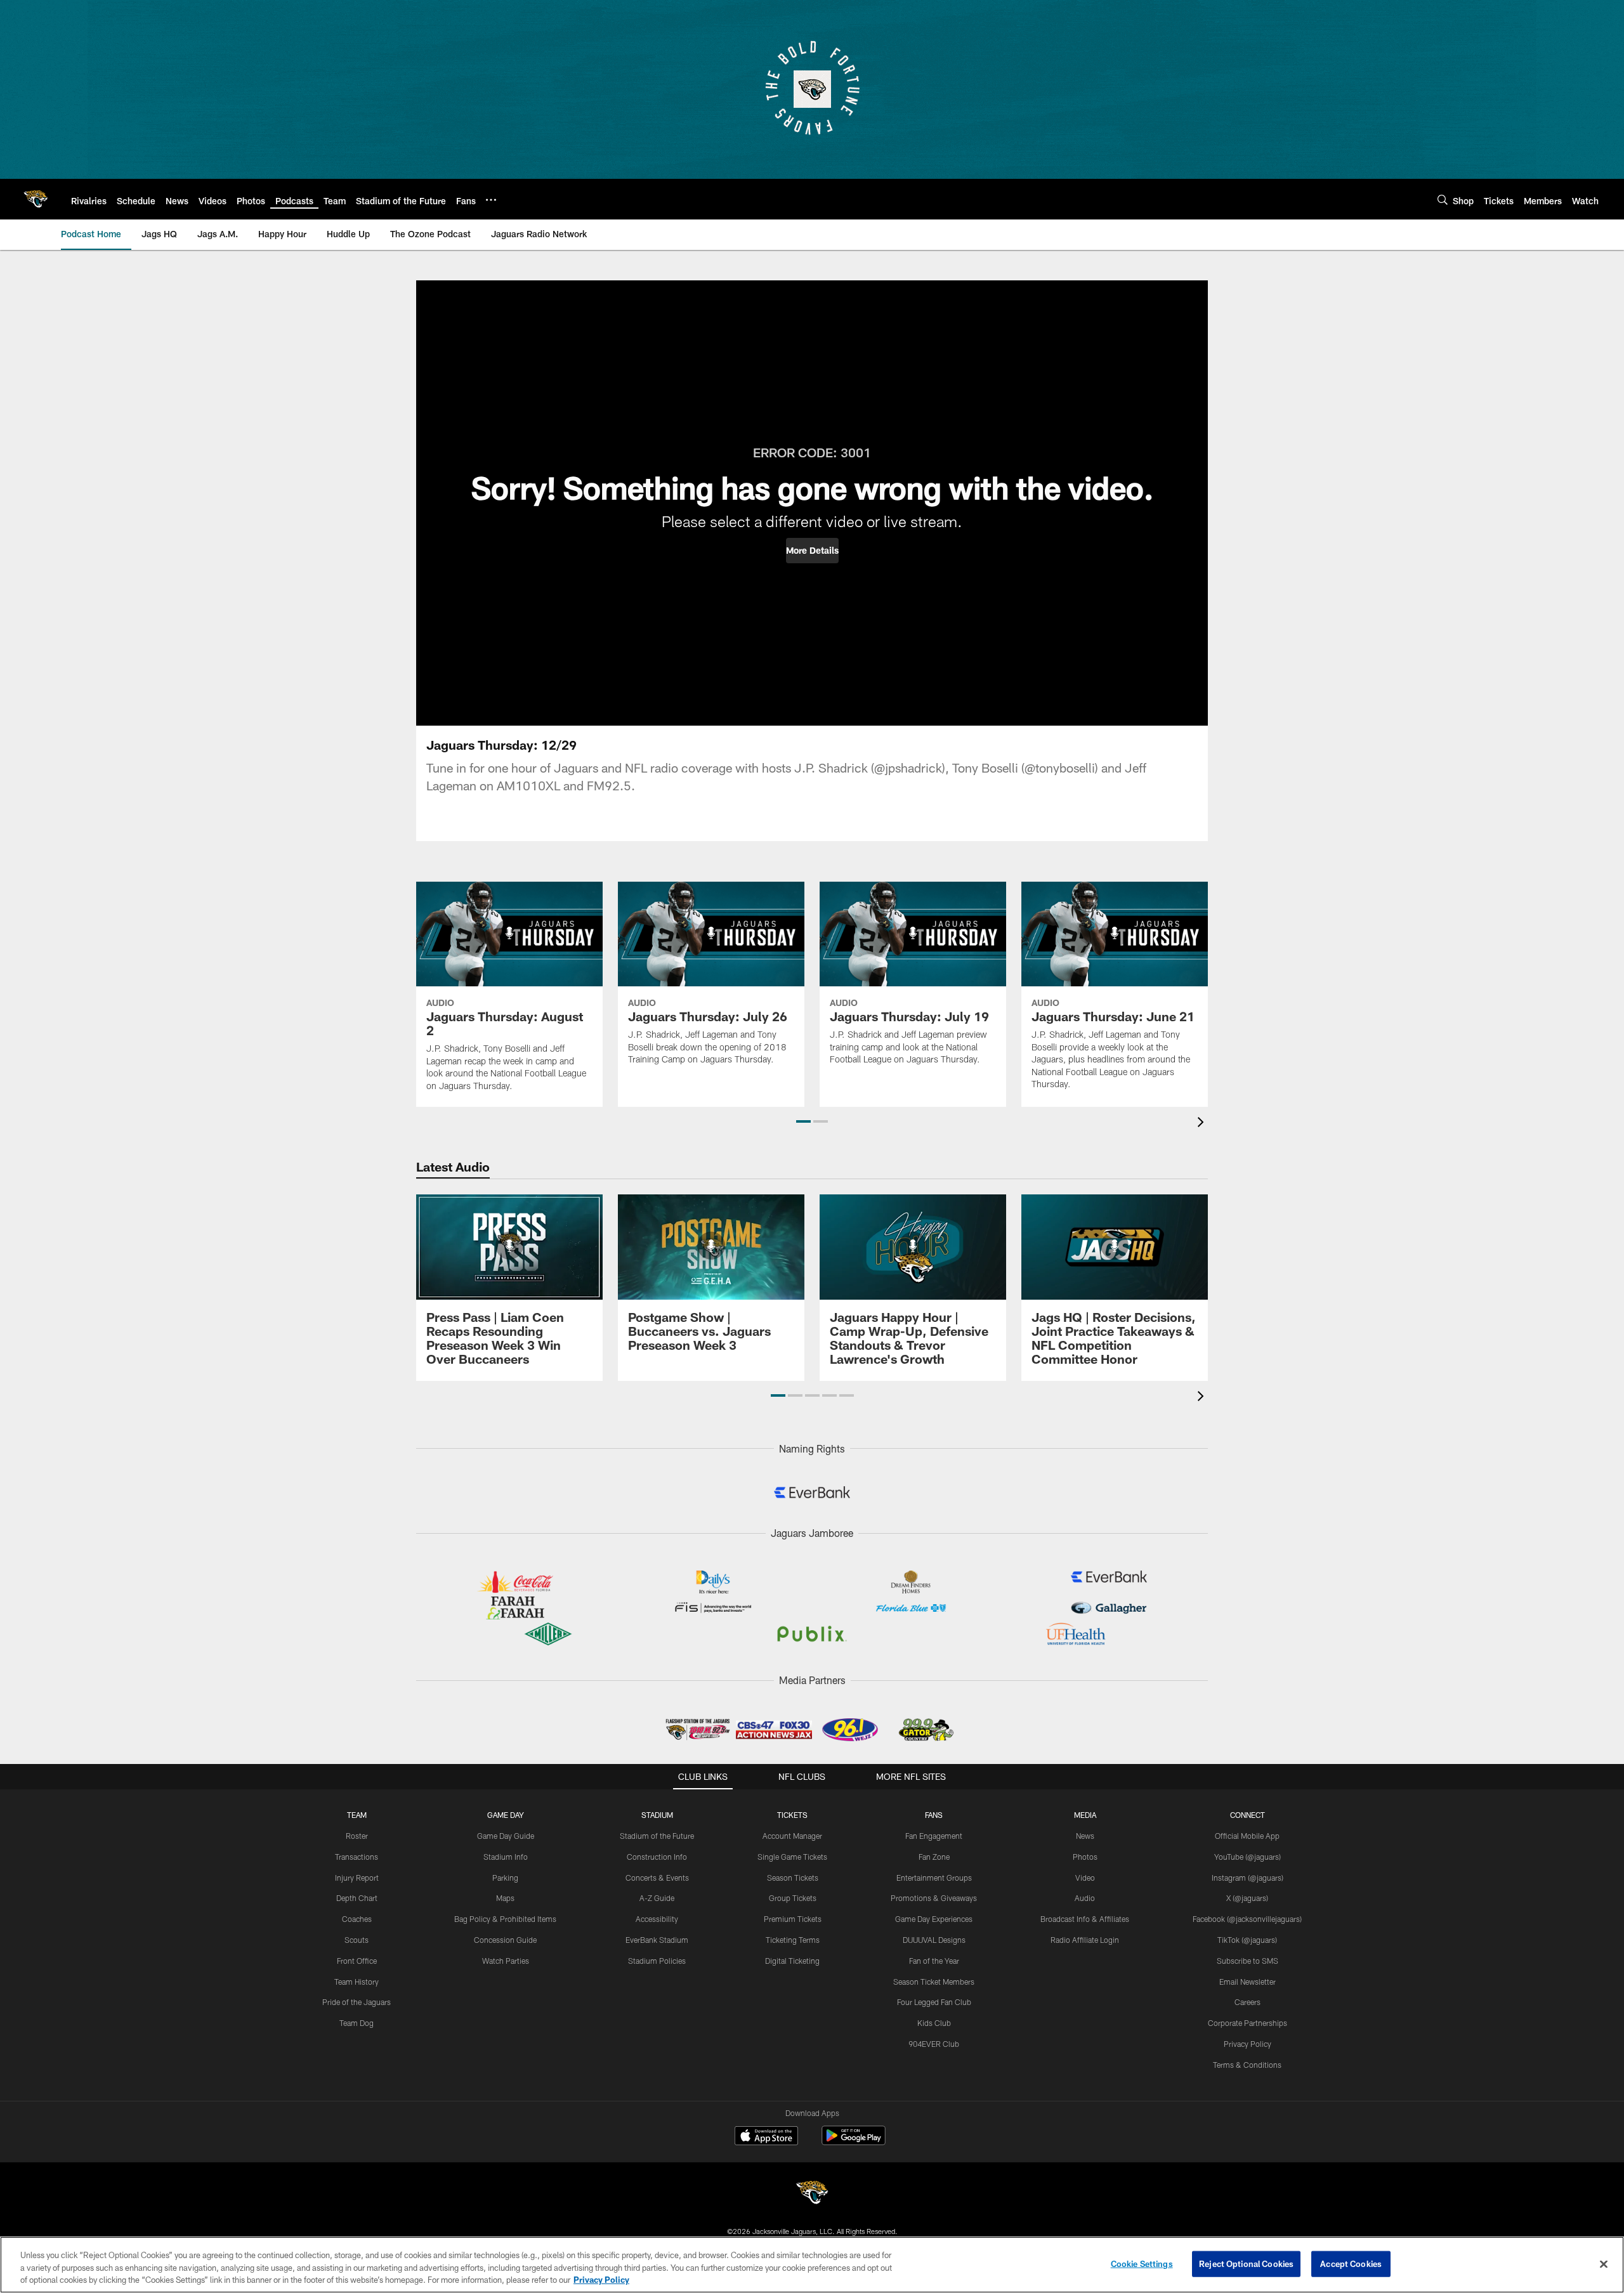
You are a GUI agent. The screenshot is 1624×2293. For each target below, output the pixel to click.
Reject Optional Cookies (1246, 2263)
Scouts (357, 1940)
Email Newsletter (1247, 1982)
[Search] (1443, 199)
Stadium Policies (657, 1961)
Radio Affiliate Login (1085, 1940)
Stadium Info (506, 1857)
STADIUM (657, 1815)
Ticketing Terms (793, 1940)
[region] (812, 2265)
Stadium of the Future (657, 1836)
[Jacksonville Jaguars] (812, 2194)
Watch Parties (506, 1961)
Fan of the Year (934, 1961)
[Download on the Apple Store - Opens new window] (766, 2137)
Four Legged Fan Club (934, 2002)
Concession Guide (505, 1940)
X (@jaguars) (1247, 1898)
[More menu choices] (491, 200)
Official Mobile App (1247, 1836)
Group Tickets (793, 1898)
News (1085, 1836)
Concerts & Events (657, 1878)
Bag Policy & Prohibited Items (505, 1919)
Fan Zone (934, 1857)
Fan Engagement (934, 1836)
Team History (357, 1982)
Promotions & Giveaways (934, 1898)
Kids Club (934, 2023)
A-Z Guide (657, 1898)
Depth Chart (357, 1898)
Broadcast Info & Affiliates (1085, 1919)
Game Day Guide (506, 1836)
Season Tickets (793, 1878)
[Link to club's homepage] (36, 199)
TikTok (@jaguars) (1247, 1940)
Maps (505, 1898)
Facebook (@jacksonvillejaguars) (1247, 1919)
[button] (812, 551)
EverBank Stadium (657, 1940)
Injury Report (357, 1878)
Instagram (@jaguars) (1247, 1878)
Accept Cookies (1351, 2263)
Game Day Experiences (934, 1919)
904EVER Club (934, 2044)
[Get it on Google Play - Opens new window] (854, 2142)
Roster (357, 1836)
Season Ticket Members (934, 1982)
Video (1085, 1878)
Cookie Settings (1142, 2263)
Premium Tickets (793, 1919)
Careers (1247, 2002)
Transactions (357, 1857)
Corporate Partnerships (1247, 2023)
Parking (505, 1878)
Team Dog (357, 2023)
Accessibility (657, 1919)
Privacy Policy (1247, 2044)
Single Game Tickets (792, 1857)
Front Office (357, 1961)
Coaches (357, 1919)
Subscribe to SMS (1247, 1961)
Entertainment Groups (934, 1878)
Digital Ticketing (792, 1961)
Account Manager (792, 1836)
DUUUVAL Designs (934, 1940)
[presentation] (1203, 1124)
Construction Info (657, 1857)
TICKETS (792, 1815)
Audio (1085, 1898)
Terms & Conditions (1247, 2065)
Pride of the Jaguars (357, 2002)
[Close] (1604, 2264)
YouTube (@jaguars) (1247, 1857)
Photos (1085, 1857)
